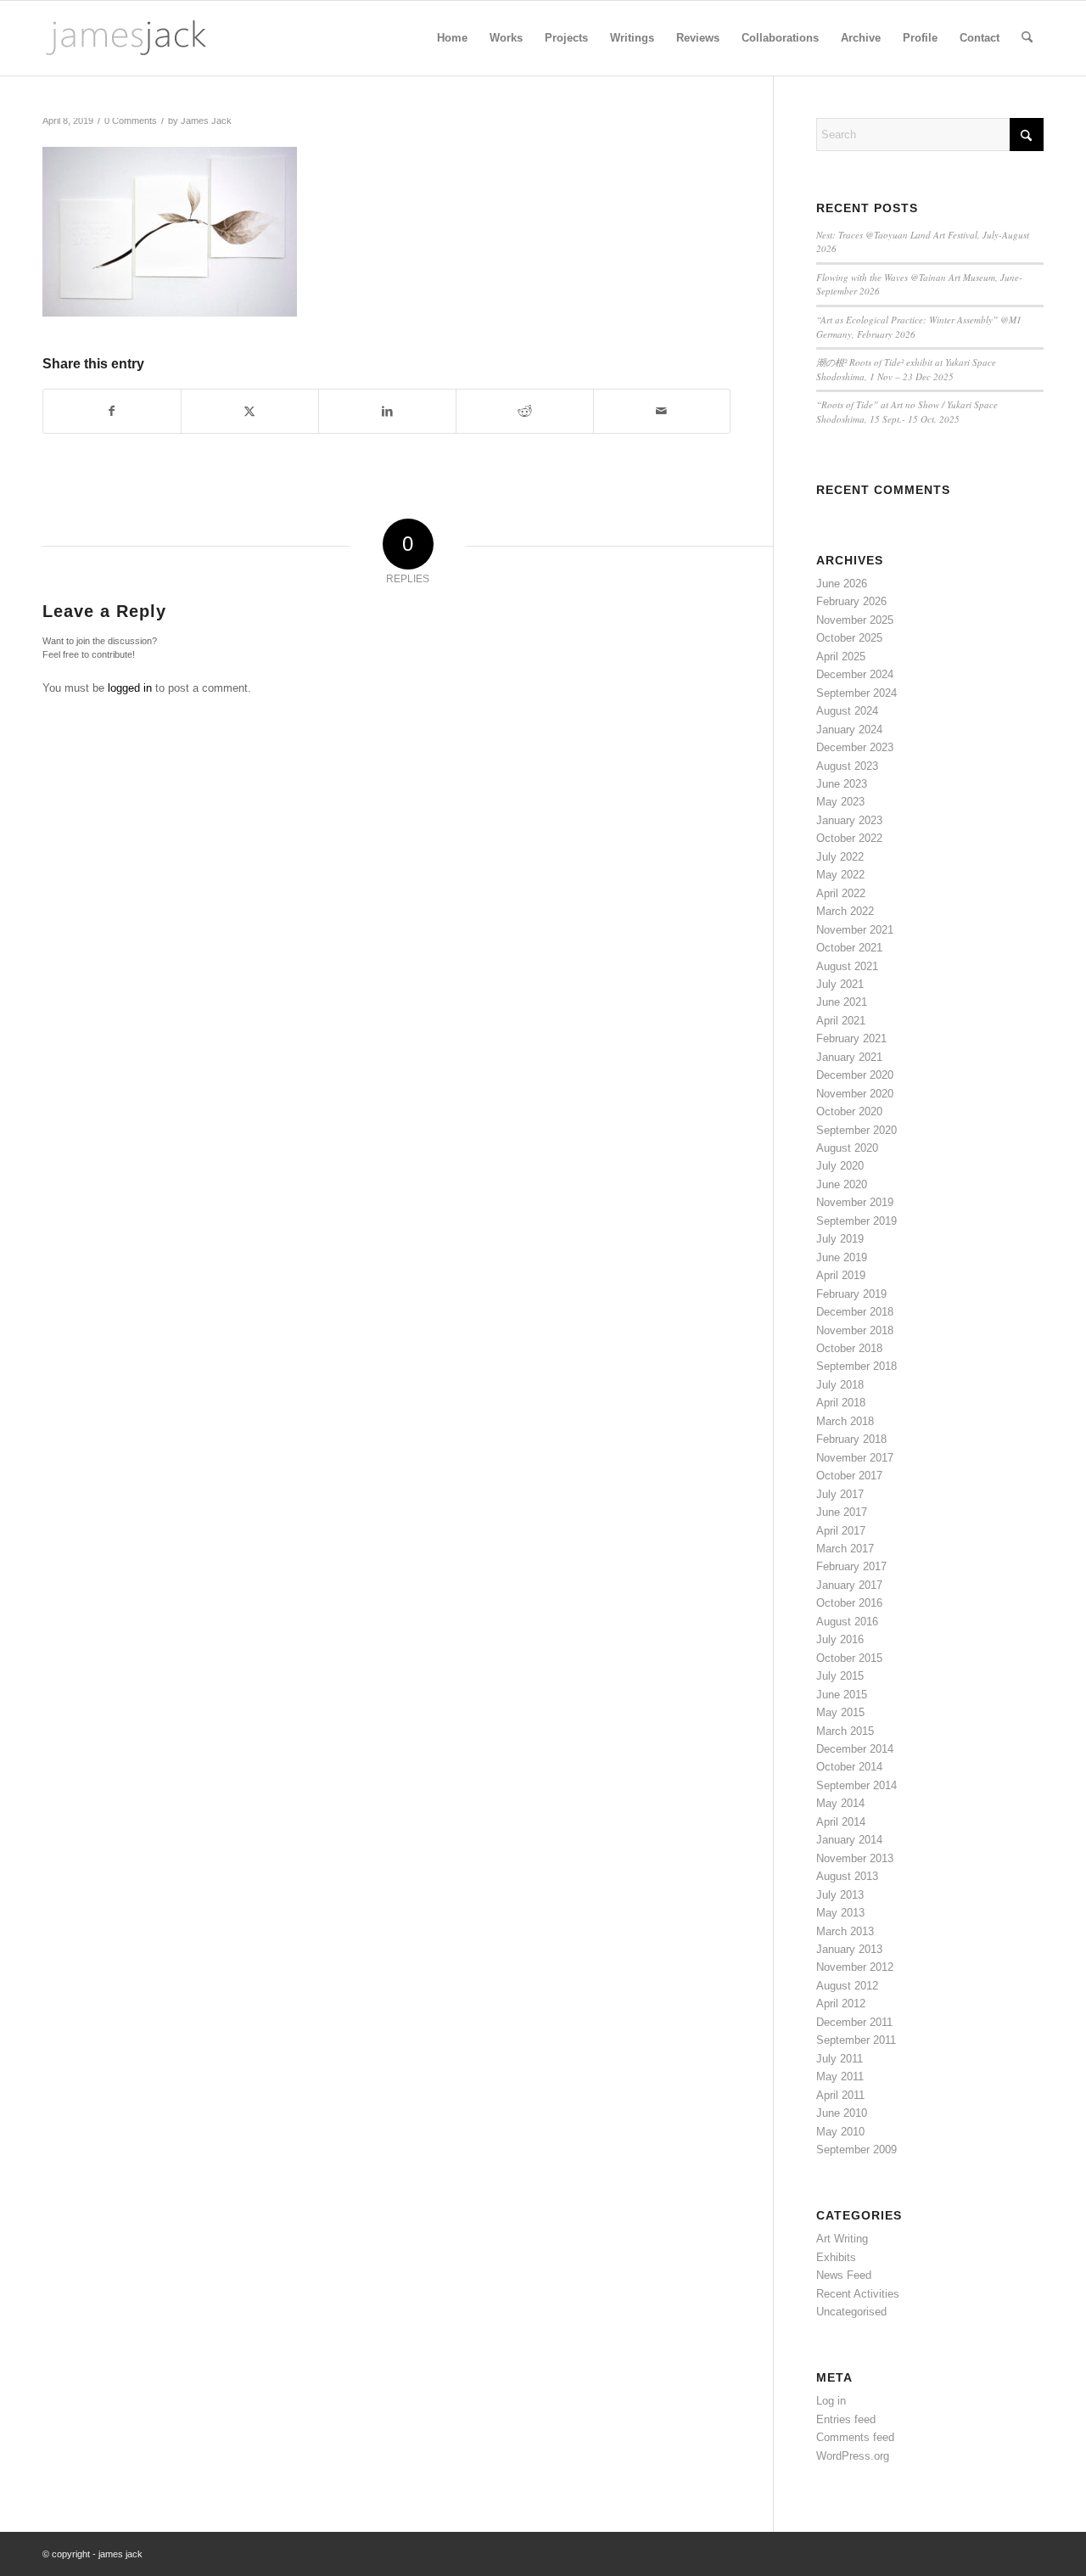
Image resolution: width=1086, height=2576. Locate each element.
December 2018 (855, 1312)
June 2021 (842, 1002)
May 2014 (840, 1803)
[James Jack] (126, 38)
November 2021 (855, 930)
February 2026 (851, 601)
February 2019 (851, 1294)
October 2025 (849, 638)
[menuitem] (452, 38)
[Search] (1027, 38)
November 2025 (855, 620)
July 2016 (840, 1639)
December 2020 (855, 1075)
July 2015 (840, 1676)
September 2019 (856, 1221)
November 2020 (855, 1094)
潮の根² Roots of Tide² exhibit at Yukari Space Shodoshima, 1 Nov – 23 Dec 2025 (906, 369)
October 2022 (849, 838)
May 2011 (840, 2077)
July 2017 (840, 1494)
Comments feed (855, 2437)
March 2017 (845, 1549)
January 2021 (849, 1057)
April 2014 (841, 1822)
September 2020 (856, 1130)
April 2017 (841, 1531)
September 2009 (856, 2149)
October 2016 (849, 1603)
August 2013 (847, 1876)
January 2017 (849, 1585)
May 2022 (840, 875)
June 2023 (842, 784)
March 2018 (845, 1421)
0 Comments (131, 121)
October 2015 (849, 1658)
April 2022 (841, 893)
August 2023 (847, 766)
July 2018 (840, 1385)
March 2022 (845, 911)
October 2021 (849, 948)
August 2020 (847, 1148)
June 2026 (842, 584)
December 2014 (855, 1749)
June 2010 (842, 2113)
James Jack (206, 121)
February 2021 (851, 1038)
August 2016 (847, 1622)
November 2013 (855, 1858)
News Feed (844, 2275)
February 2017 (851, 1566)
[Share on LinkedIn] (387, 411)
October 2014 (849, 1767)
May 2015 (840, 1712)
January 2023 (849, 820)
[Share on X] (250, 411)
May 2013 (840, 1913)
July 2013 (840, 1895)
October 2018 (849, 1348)
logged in (130, 688)
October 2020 (849, 1111)
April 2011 (840, 2095)
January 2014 (849, 1840)
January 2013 (849, 1949)
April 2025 (841, 657)
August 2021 (847, 966)
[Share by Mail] (662, 411)
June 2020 (842, 1184)
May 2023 (840, 802)
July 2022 (840, 857)
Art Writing (842, 2239)
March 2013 (845, 1931)
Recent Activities (858, 2294)
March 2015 (845, 1731)
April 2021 (841, 1021)
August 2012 (847, 1986)
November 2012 (855, 1967)
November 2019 (855, 1202)
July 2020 (840, 1166)
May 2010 (840, 2132)
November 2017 (855, 1458)
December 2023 (855, 747)
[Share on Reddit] (525, 411)
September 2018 (856, 1366)
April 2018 (841, 1403)
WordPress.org (853, 2456)
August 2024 (847, 711)
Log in (831, 2401)
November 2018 (855, 1330)
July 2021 (840, 984)
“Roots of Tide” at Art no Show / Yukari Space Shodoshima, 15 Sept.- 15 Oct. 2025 (907, 412)
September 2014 (856, 1785)
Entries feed (846, 2419)
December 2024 (855, 674)
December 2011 (854, 2022)
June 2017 (842, 1512)
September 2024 (856, 693)
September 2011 (856, 2040)
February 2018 (851, 1439)
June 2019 (842, 1257)
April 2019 (841, 1275)
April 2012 (841, 2004)
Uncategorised (851, 2312)
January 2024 (849, 730)
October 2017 (849, 1476)
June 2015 (842, 1695)
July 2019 (840, 1239)
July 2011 (840, 2059)
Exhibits (836, 2257)
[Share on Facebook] (112, 411)
